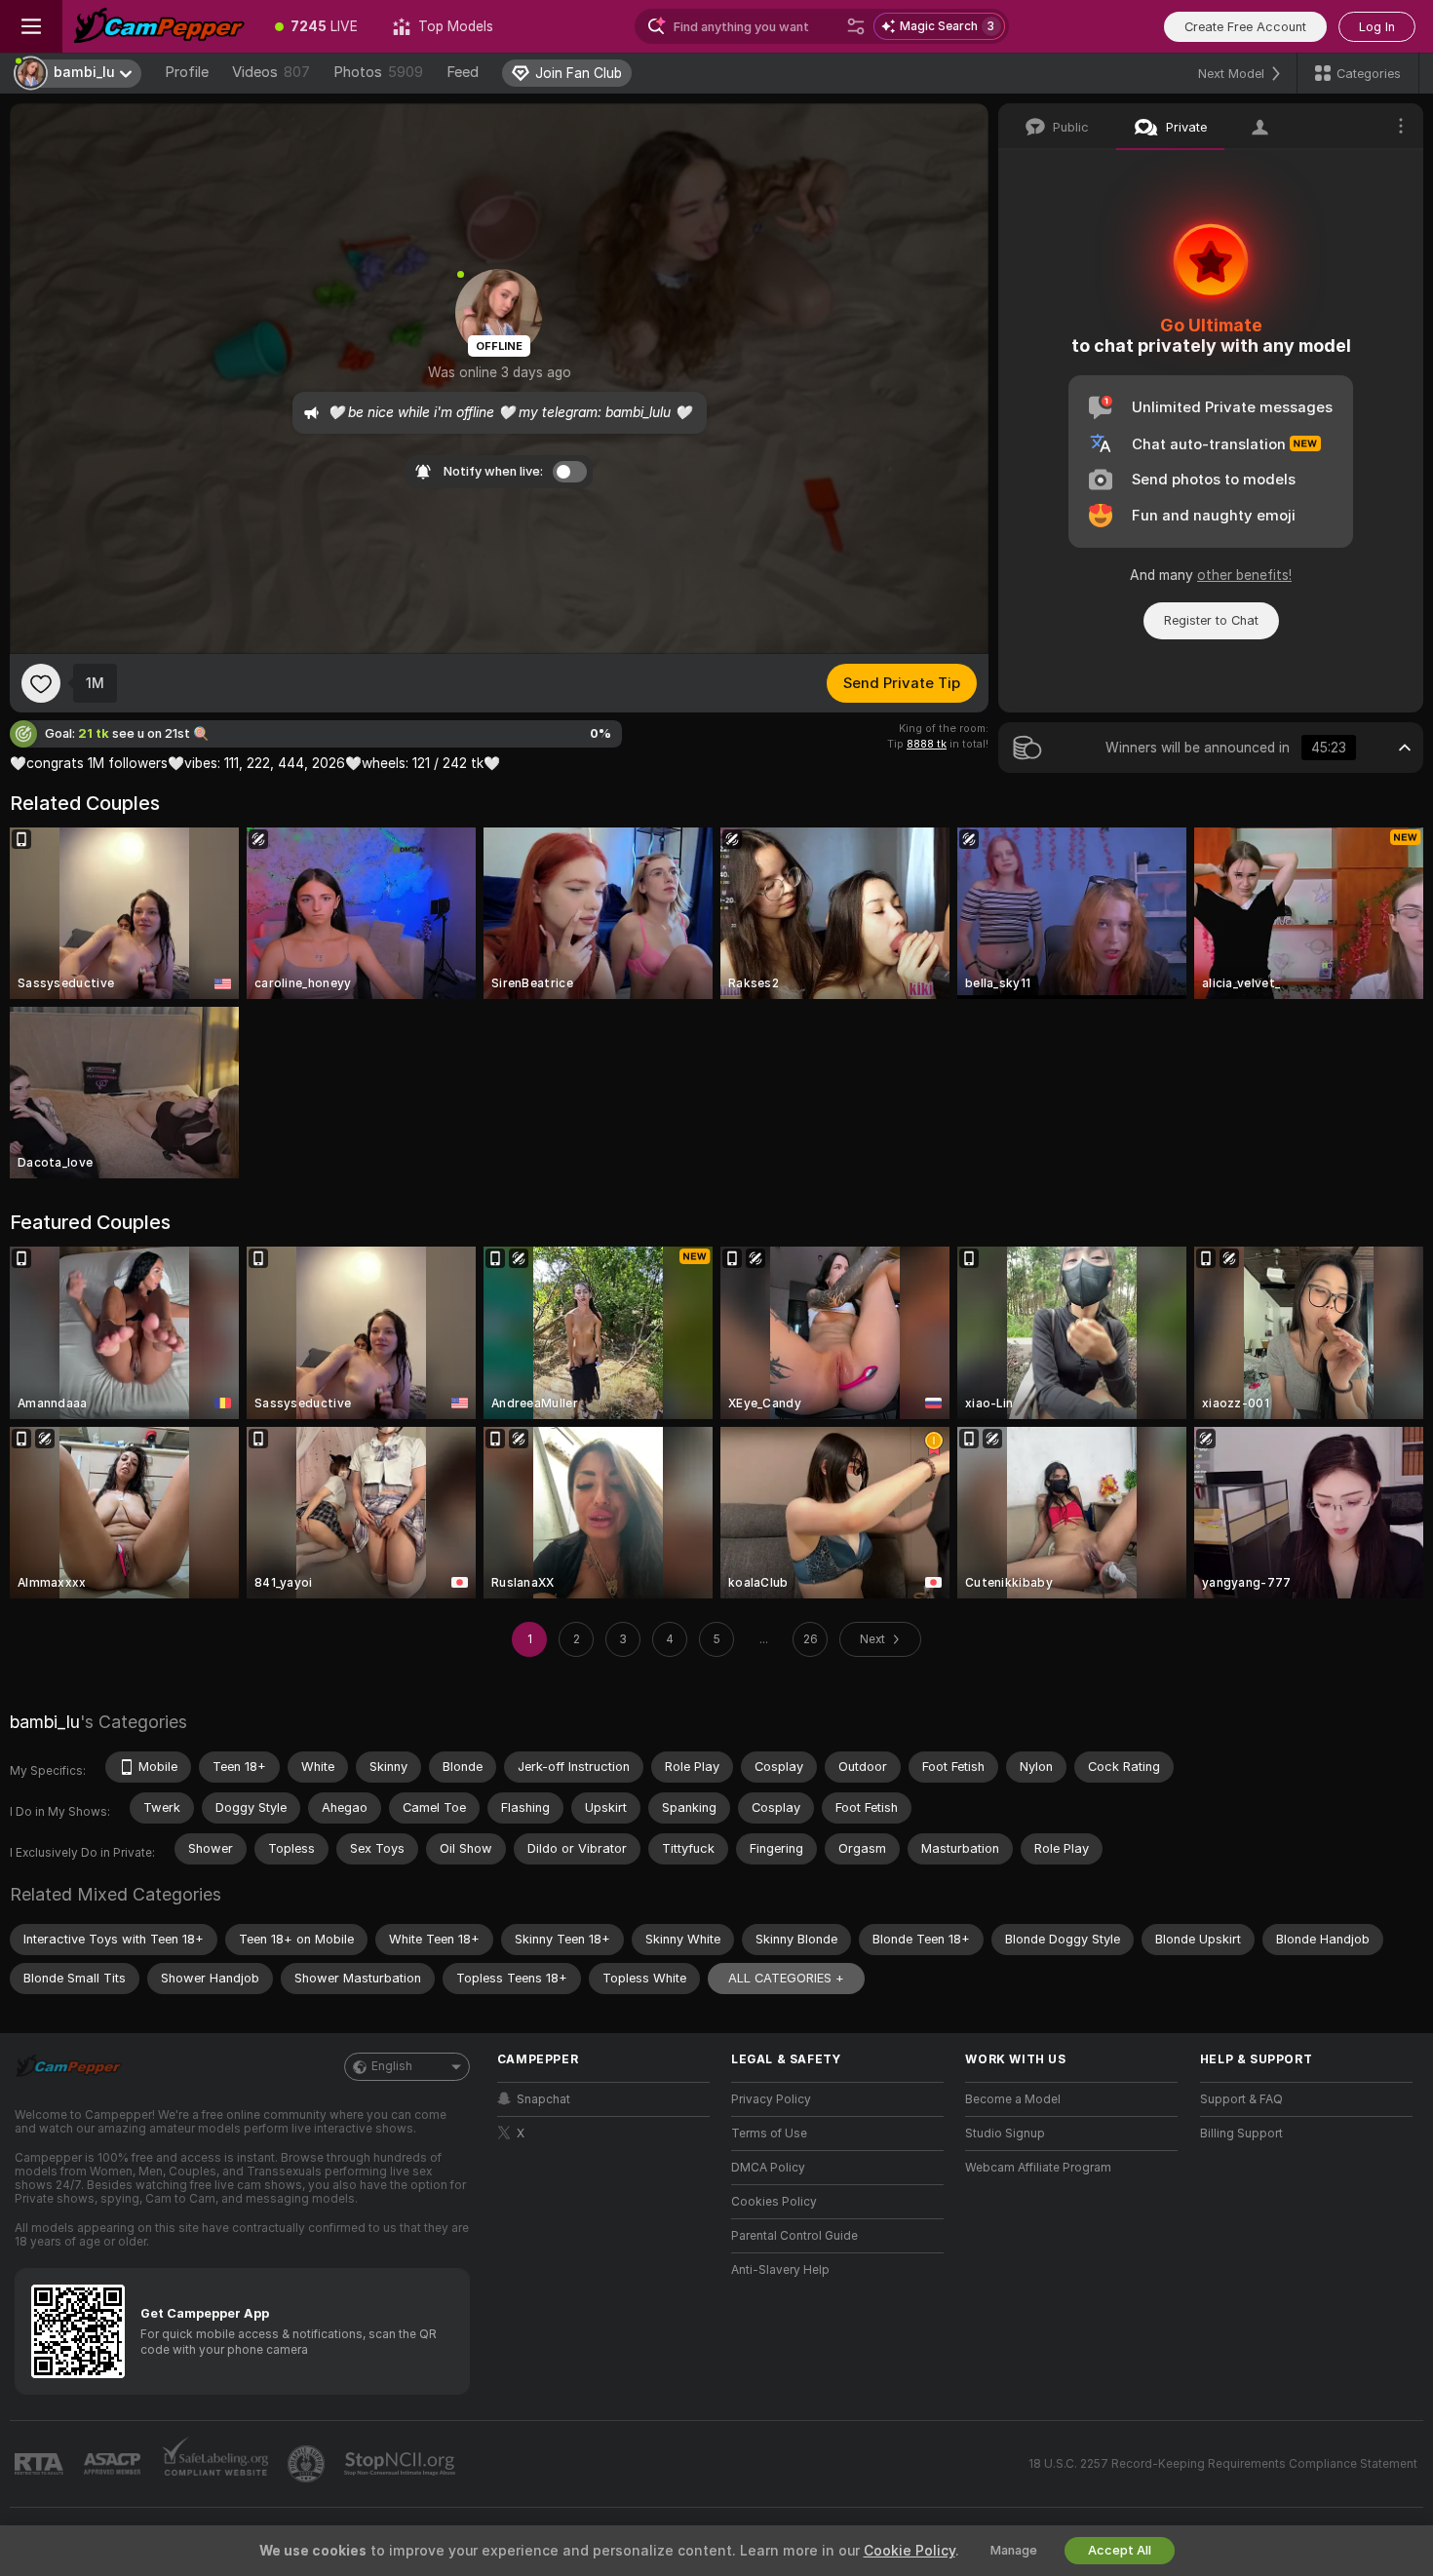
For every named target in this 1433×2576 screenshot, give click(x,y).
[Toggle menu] (31, 26)
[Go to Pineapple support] (308, 2464)
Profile (187, 72)
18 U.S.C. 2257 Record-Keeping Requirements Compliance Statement (1223, 2464)
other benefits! (1244, 575)
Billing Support (1241, 2134)
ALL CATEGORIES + (786, 1978)
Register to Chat (1211, 620)
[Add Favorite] (41, 683)
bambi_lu (45, 1722)
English (392, 2066)
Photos (378, 72)
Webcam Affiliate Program (1038, 2168)
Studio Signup (1005, 2134)
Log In (1377, 27)
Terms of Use (769, 2134)
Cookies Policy (774, 2202)
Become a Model (1013, 2099)
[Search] (856, 26)
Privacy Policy (771, 2099)
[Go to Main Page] (160, 26)
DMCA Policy (768, 2168)
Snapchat (543, 2099)
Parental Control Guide (794, 2236)
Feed (463, 72)
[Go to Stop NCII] (402, 2464)
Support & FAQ (1241, 2099)
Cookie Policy (910, 2551)
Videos (271, 72)
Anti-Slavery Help (780, 2270)
